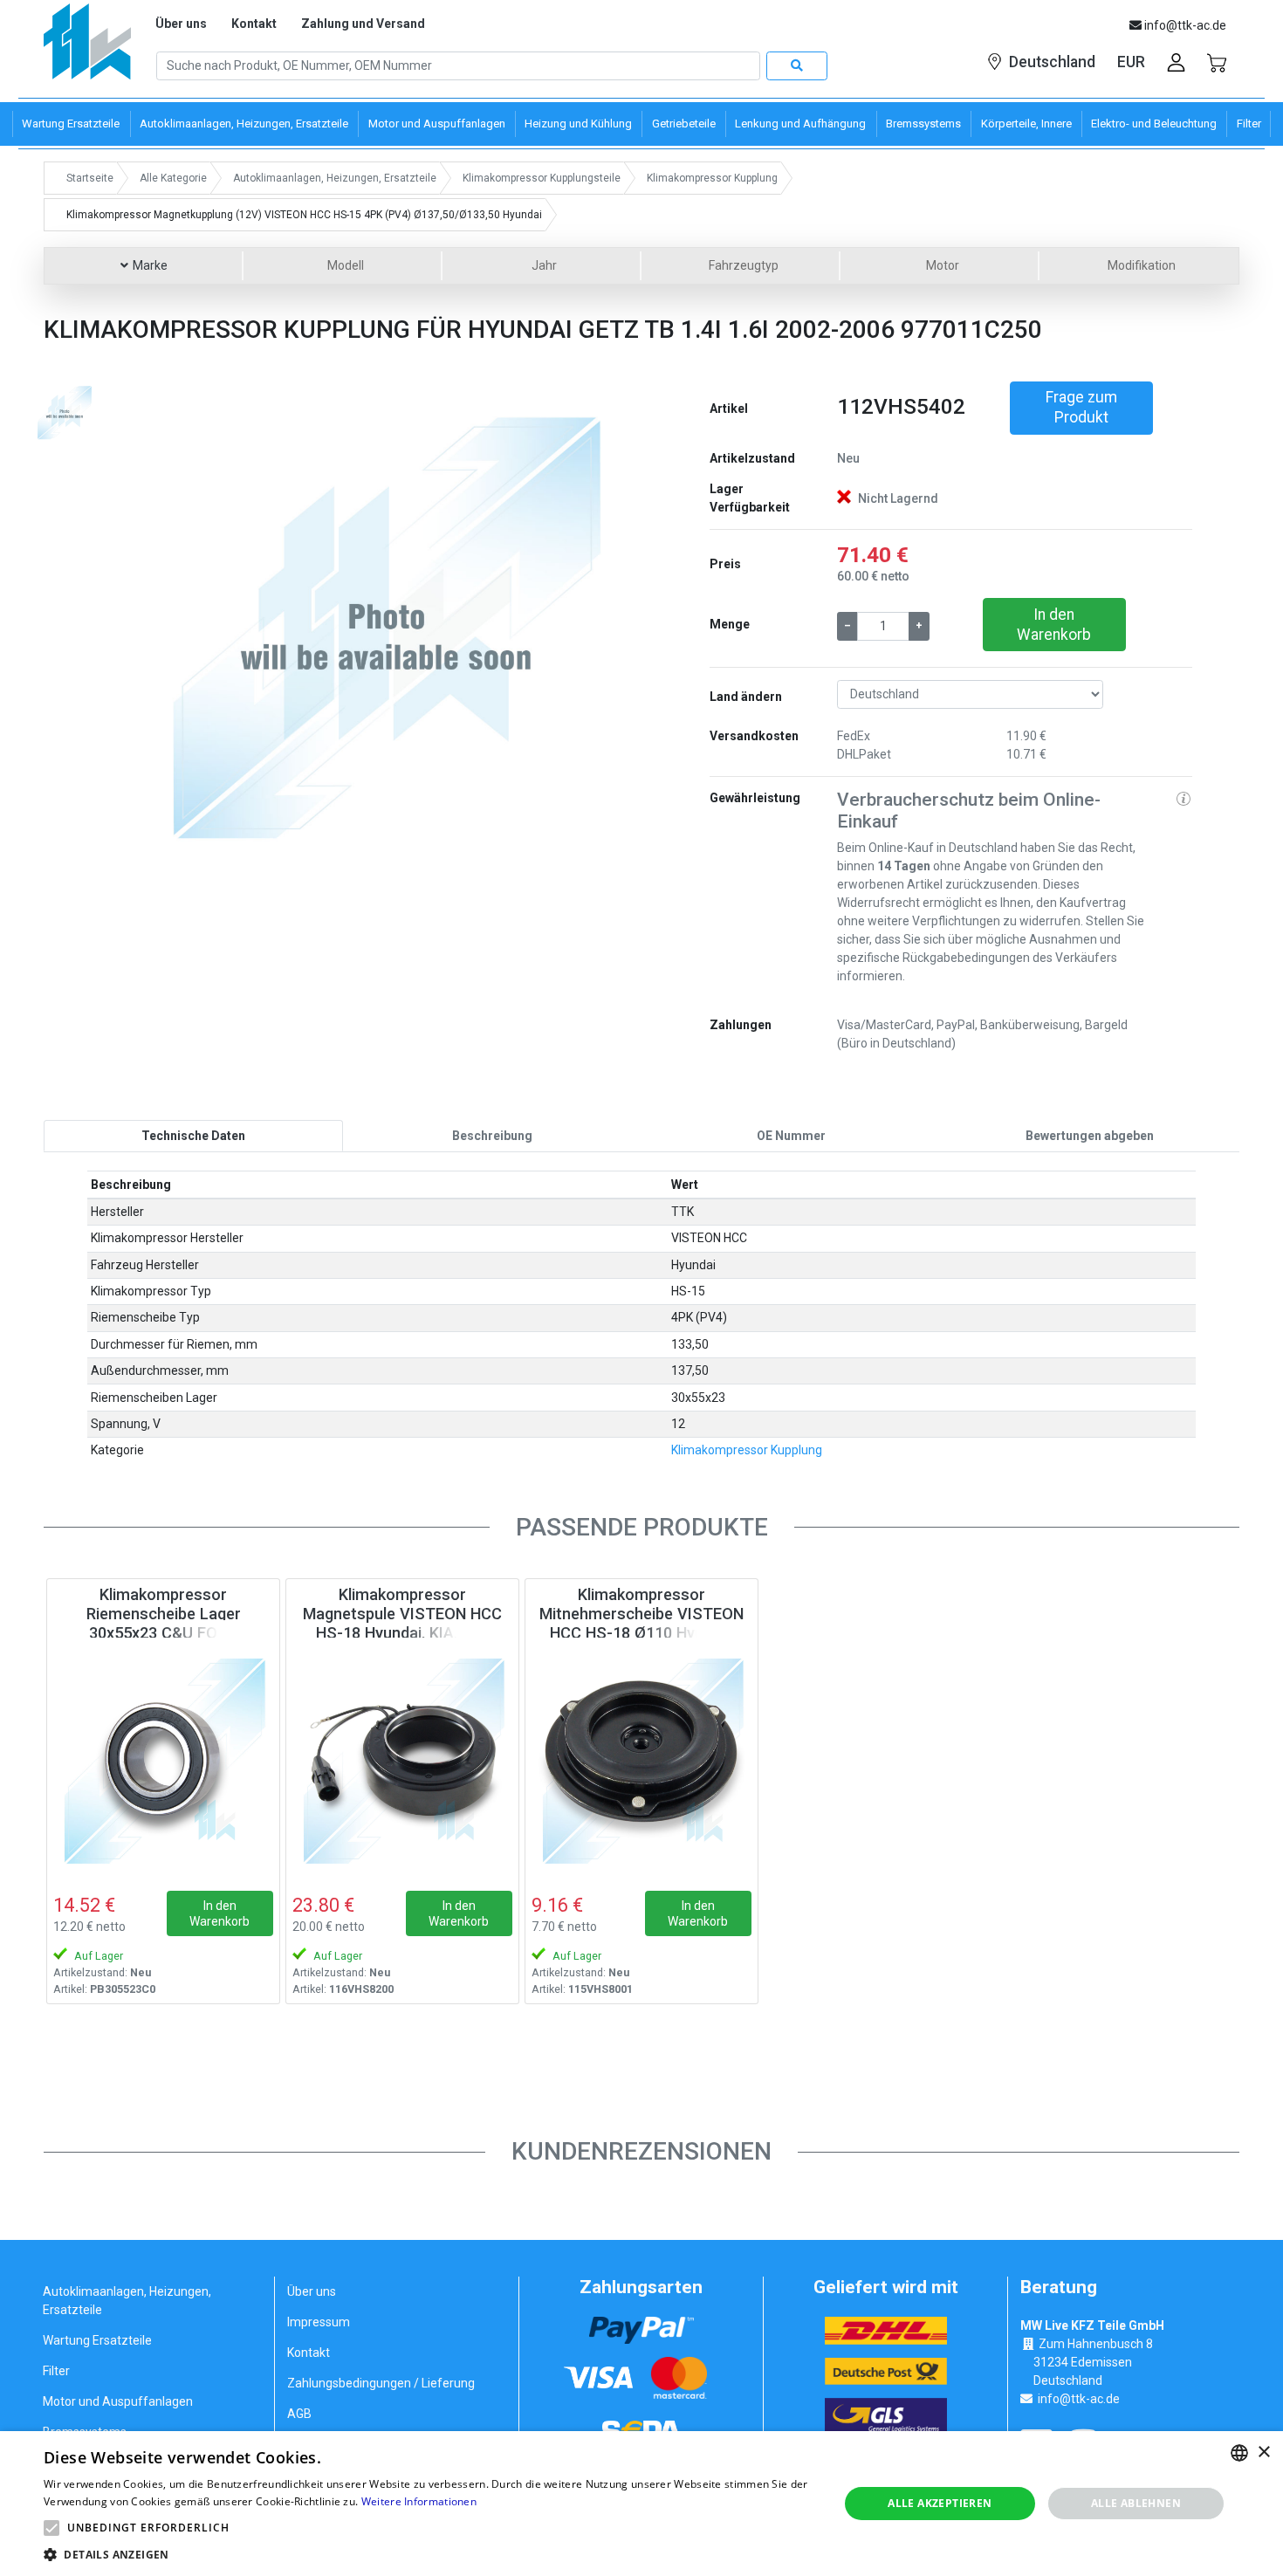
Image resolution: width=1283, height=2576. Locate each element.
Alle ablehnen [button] (1136, 2503)
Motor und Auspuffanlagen (118, 2401)
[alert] (641, 2504)
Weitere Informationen (419, 2501)
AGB (299, 2414)
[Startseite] (87, 48)
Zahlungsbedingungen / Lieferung (381, 2383)
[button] (182, 623)
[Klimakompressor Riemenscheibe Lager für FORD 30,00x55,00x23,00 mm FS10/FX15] (163, 1760)
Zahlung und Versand (363, 24)
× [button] (1263, 2452)
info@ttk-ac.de (1079, 2399)
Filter (56, 2371)
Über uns (181, 24)
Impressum (319, 2322)
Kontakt (254, 24)
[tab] (193, 1136)
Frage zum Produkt (1081, 407)
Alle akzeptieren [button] (940, 2503)
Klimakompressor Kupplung (747, 1450)
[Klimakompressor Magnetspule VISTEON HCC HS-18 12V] (402, 1760)
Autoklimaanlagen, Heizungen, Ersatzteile (127, 2301)
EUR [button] (1131, 62)
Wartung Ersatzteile (97, 2340)
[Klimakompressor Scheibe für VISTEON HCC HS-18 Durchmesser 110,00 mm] (641, 1760)
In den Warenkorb (1054, 625)
